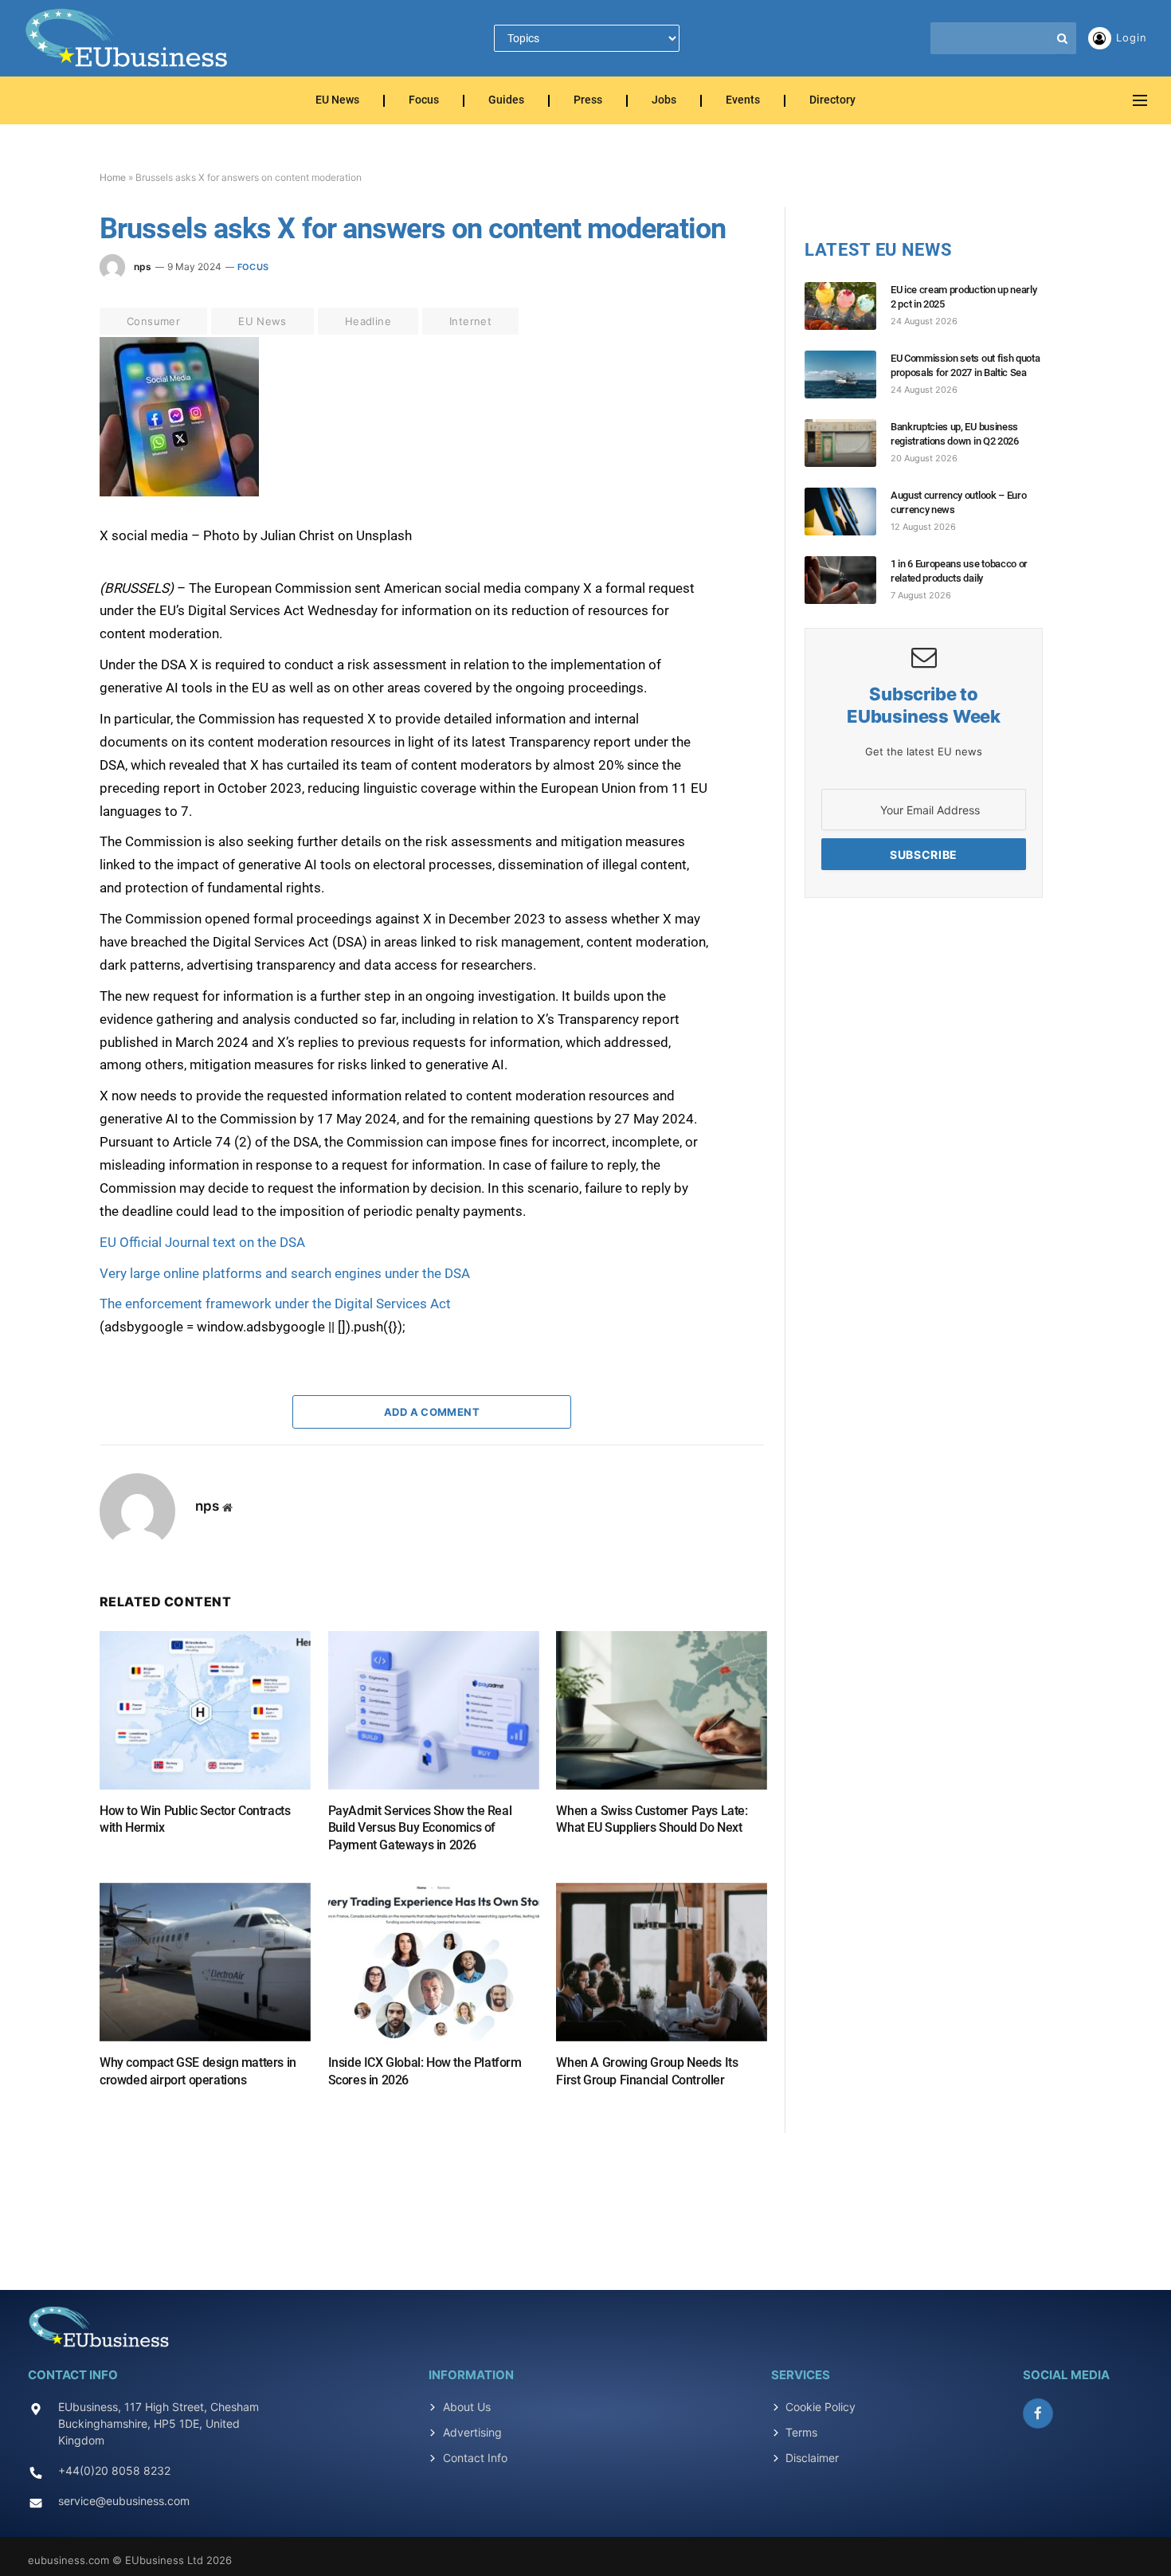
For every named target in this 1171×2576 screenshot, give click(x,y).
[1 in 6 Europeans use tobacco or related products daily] (848, 580)
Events (743, 101)
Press (588, 101)
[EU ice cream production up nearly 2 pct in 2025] (848, 306)
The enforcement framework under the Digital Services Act (275, 1304)
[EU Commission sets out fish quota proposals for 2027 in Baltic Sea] (848, 374)
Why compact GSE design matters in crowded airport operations (198, 2071)
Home (113, 177)
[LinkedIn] (43, 461)
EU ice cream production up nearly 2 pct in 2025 (963, 297)
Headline (368, 321)
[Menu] (1140, 101)
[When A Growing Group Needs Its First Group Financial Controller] (662, 1962)
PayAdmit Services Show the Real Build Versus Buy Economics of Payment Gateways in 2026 (420, 1828)
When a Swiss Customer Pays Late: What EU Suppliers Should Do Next (652, 1819)
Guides (506, 101)
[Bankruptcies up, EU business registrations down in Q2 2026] (848, 443)
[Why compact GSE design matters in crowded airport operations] (205, 1962)
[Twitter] (43, 425)
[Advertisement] (585, 2202)
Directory (832, 101)
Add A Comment (432, 1412)
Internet (470, 321)
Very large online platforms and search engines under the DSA (285, 1273)
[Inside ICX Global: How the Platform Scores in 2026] (434, 1962)
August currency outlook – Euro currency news (958, 502)
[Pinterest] (43, 498)
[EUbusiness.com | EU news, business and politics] (127, 38)
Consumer (153, 321)
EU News (337, 101)
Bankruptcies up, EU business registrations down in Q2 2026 (955, 434)
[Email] (43, 535)
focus (253, 267)
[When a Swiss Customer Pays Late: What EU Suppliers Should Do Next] (662, 1710)
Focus (424, 101)
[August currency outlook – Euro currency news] (848, 512)
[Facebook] (43, 388)
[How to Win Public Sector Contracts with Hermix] (205, 1710)
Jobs (664, 101)
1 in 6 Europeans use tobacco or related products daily (959, 571)
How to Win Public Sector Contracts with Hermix (195, 1819)
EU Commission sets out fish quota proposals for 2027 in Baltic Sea (965, 365)
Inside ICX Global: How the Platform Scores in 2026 (425, 2071)
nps (143, 267)
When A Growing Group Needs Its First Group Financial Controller (647, 2071)
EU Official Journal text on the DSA (202, 1242)
